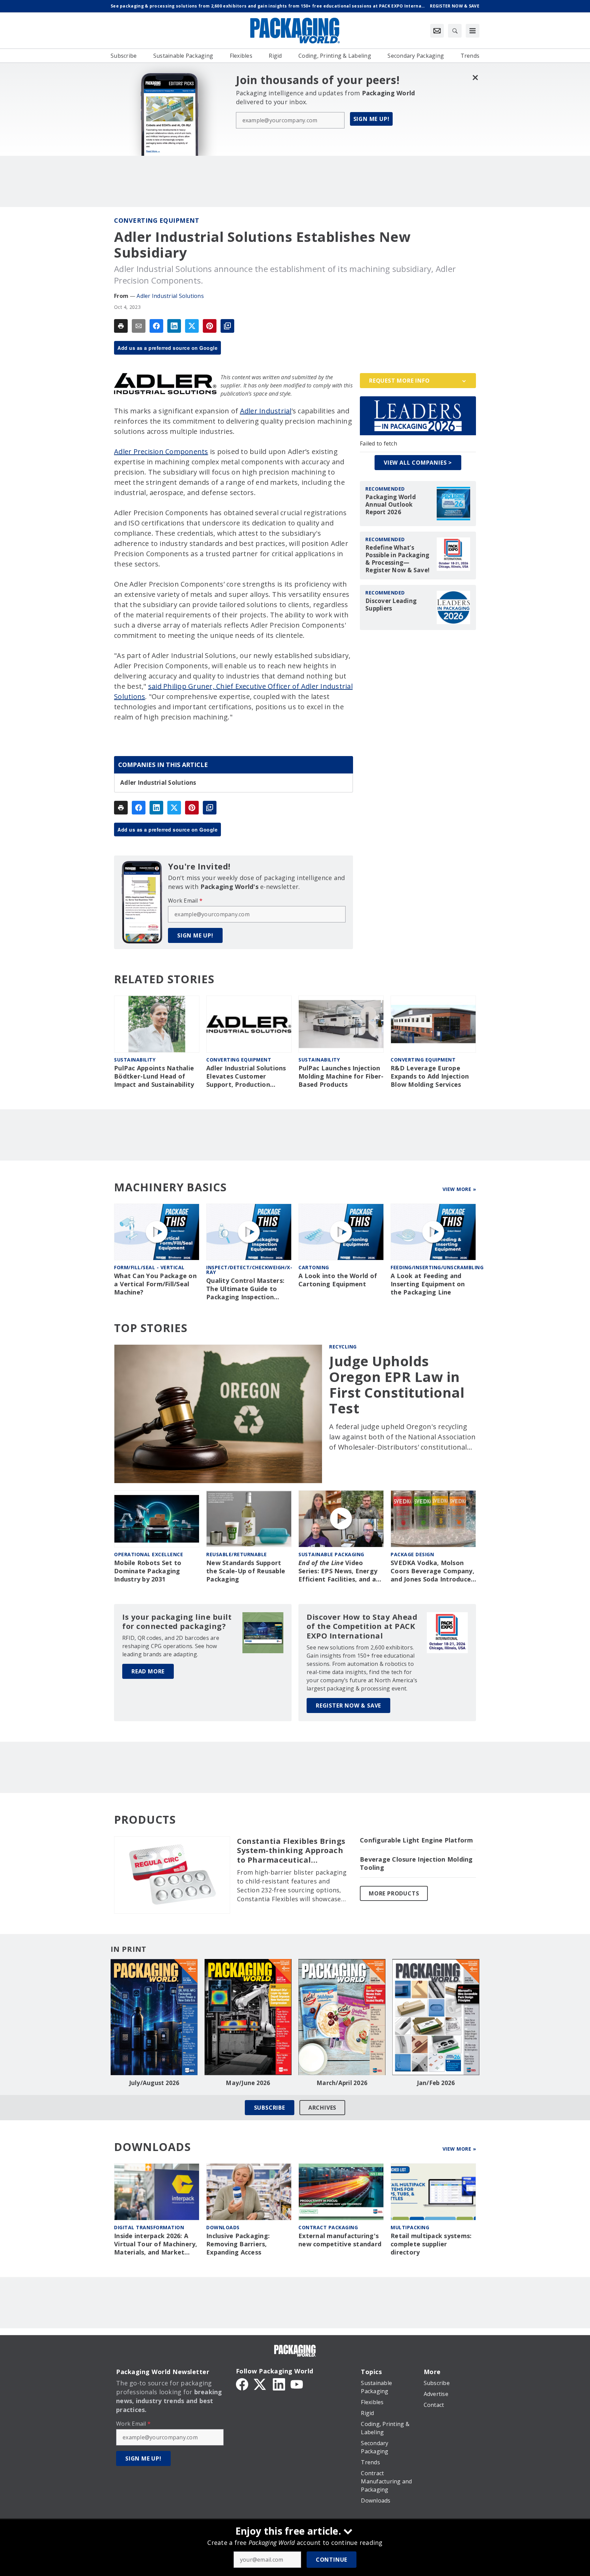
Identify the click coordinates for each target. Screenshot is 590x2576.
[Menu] (473, 31)
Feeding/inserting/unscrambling (437, 1267)
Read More (148, 1671)
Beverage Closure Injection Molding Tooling (416, 1864)
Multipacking (410, 2227)
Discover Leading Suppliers (391, 605)
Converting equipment (157, 220)
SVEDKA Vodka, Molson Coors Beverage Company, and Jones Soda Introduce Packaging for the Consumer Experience (432, 1571)
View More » (459, 1189)
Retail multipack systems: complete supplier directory (431, 2244)
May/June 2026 (248, 2083)
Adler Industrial (266, 411)
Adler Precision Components (161, 451)
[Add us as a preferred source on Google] (227, 326)
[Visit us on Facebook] (242, 2384)
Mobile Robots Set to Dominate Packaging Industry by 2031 (148, 1571)
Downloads (223, 2227)
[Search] (455, 31)
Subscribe (270, 2108)
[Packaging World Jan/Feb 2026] (436, 2017)
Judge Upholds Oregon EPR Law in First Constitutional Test (397, 1385)
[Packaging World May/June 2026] (248, 2017)
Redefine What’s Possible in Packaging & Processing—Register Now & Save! (397, 559)
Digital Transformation (149, 2227)
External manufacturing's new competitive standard (340, 2240)
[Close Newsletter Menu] (475, 77)
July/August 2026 (154, 2083)
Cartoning (314, 1267)
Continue (332, 2560)
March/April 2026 (342, 2083)
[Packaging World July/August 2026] (154, 2017)
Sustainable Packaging (331, 1554)
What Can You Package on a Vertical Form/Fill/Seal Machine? (155, 1284)
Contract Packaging (328, 2227)
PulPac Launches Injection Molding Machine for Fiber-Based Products (341, 1076)
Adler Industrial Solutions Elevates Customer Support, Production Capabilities (246, 1077)
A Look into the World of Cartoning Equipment (338, 1280)
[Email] (139, 326)
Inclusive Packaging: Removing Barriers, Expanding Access (238, 2244)
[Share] (156, 326)
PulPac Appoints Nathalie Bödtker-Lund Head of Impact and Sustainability (154, 1076)
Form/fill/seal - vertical (149, 1267)
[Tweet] (192, 326)
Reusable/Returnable (237, 1554)
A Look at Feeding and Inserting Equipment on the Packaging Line (428, 1284)
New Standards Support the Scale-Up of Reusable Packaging (246, 1571)
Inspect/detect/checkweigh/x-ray (249, 1270)
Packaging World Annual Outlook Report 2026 (391, 505)
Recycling (343, 1347)
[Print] (121, 326)
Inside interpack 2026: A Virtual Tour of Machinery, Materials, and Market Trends (156, 2244)
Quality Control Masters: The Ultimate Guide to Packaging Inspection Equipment (245, 1289)
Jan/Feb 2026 (436, 2083)
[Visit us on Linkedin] (279, 2384)
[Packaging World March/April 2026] (342, 2017)
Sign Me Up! (371, 119)
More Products (394, 1893)
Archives (322, 2108)
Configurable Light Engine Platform (417, 1840)
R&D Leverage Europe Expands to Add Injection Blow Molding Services (430, 1076)
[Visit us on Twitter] (261, 2384)
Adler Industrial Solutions (170, 296)
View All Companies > (418, 463)
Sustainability (135, 1060)
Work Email (185, 901)
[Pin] (210, 326)
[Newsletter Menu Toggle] (437, 31)
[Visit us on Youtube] (297, 2384)
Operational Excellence (149, 1554)
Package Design (412, 1554)
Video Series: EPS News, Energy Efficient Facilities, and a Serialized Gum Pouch (338, 1571)
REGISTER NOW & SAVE (348, 1705)
